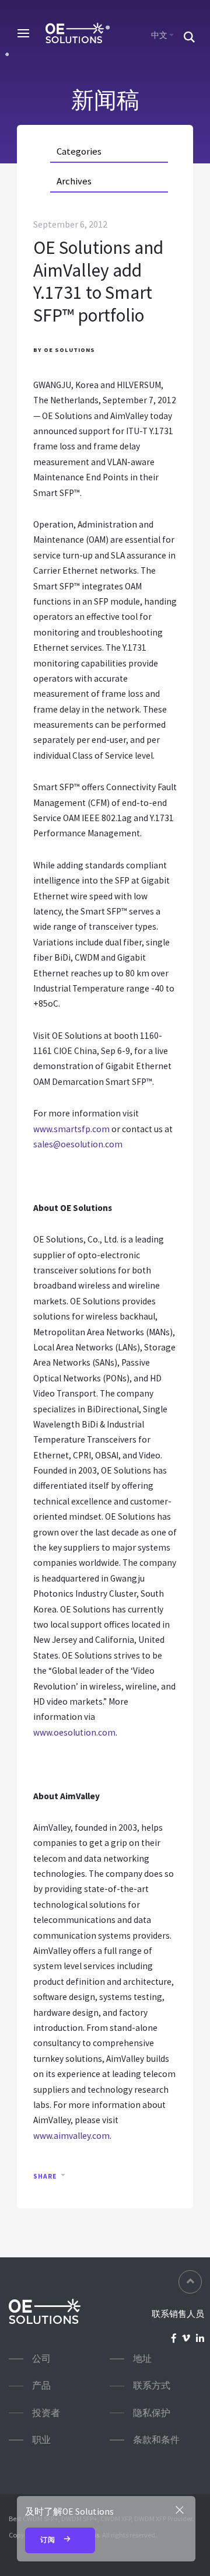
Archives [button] (74, 181)
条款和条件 (156, 2440)
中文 (159, 35)
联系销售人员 (178, 2314)
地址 (142, 2359)
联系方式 (152, 2385)
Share (45, 2176)
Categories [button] (79, 151)
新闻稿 (105, 100)
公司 (41, 2359)
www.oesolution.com (74, 1732)
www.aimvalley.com (71, 2136)
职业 (41, 2440)
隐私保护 (152, 2413)
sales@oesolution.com (78, 1144)
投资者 (46, 2413)
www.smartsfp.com (71, 1129)
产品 (41, 2385)
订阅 (49, 2540)
